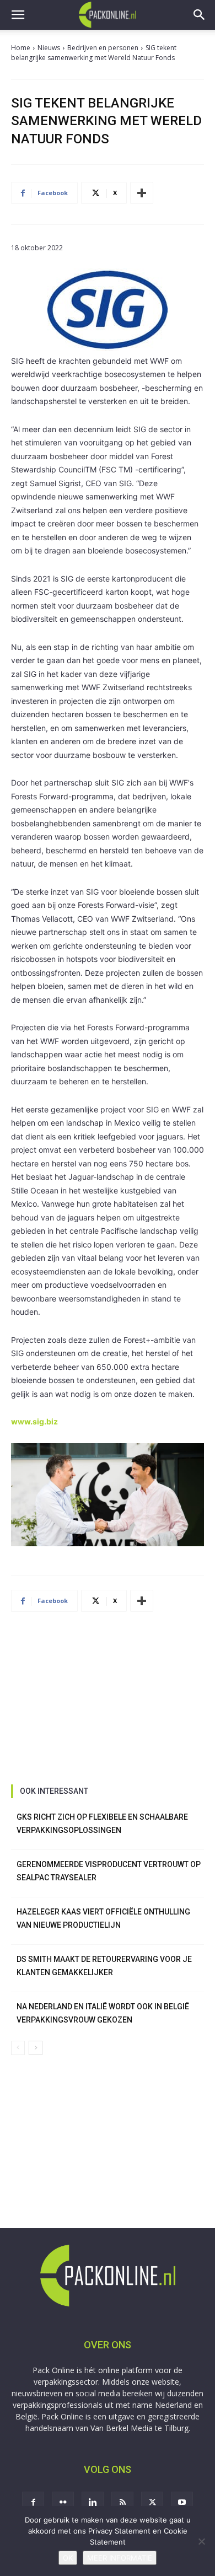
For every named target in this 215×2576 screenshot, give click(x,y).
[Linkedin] (93, 2503)
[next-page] (36, 2048)
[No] (201, 2541)
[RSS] (122, 2503)
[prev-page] (18, 2048)
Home (21, 48)
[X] (152, 2503)
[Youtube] (182, 2503)
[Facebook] (33, 2503)
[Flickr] (63, 2503)
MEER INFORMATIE (120, 2558)
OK (68, 2558)
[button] (18, 15)
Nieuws (49, 48)
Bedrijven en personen (103, 48)
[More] (142, 193)
